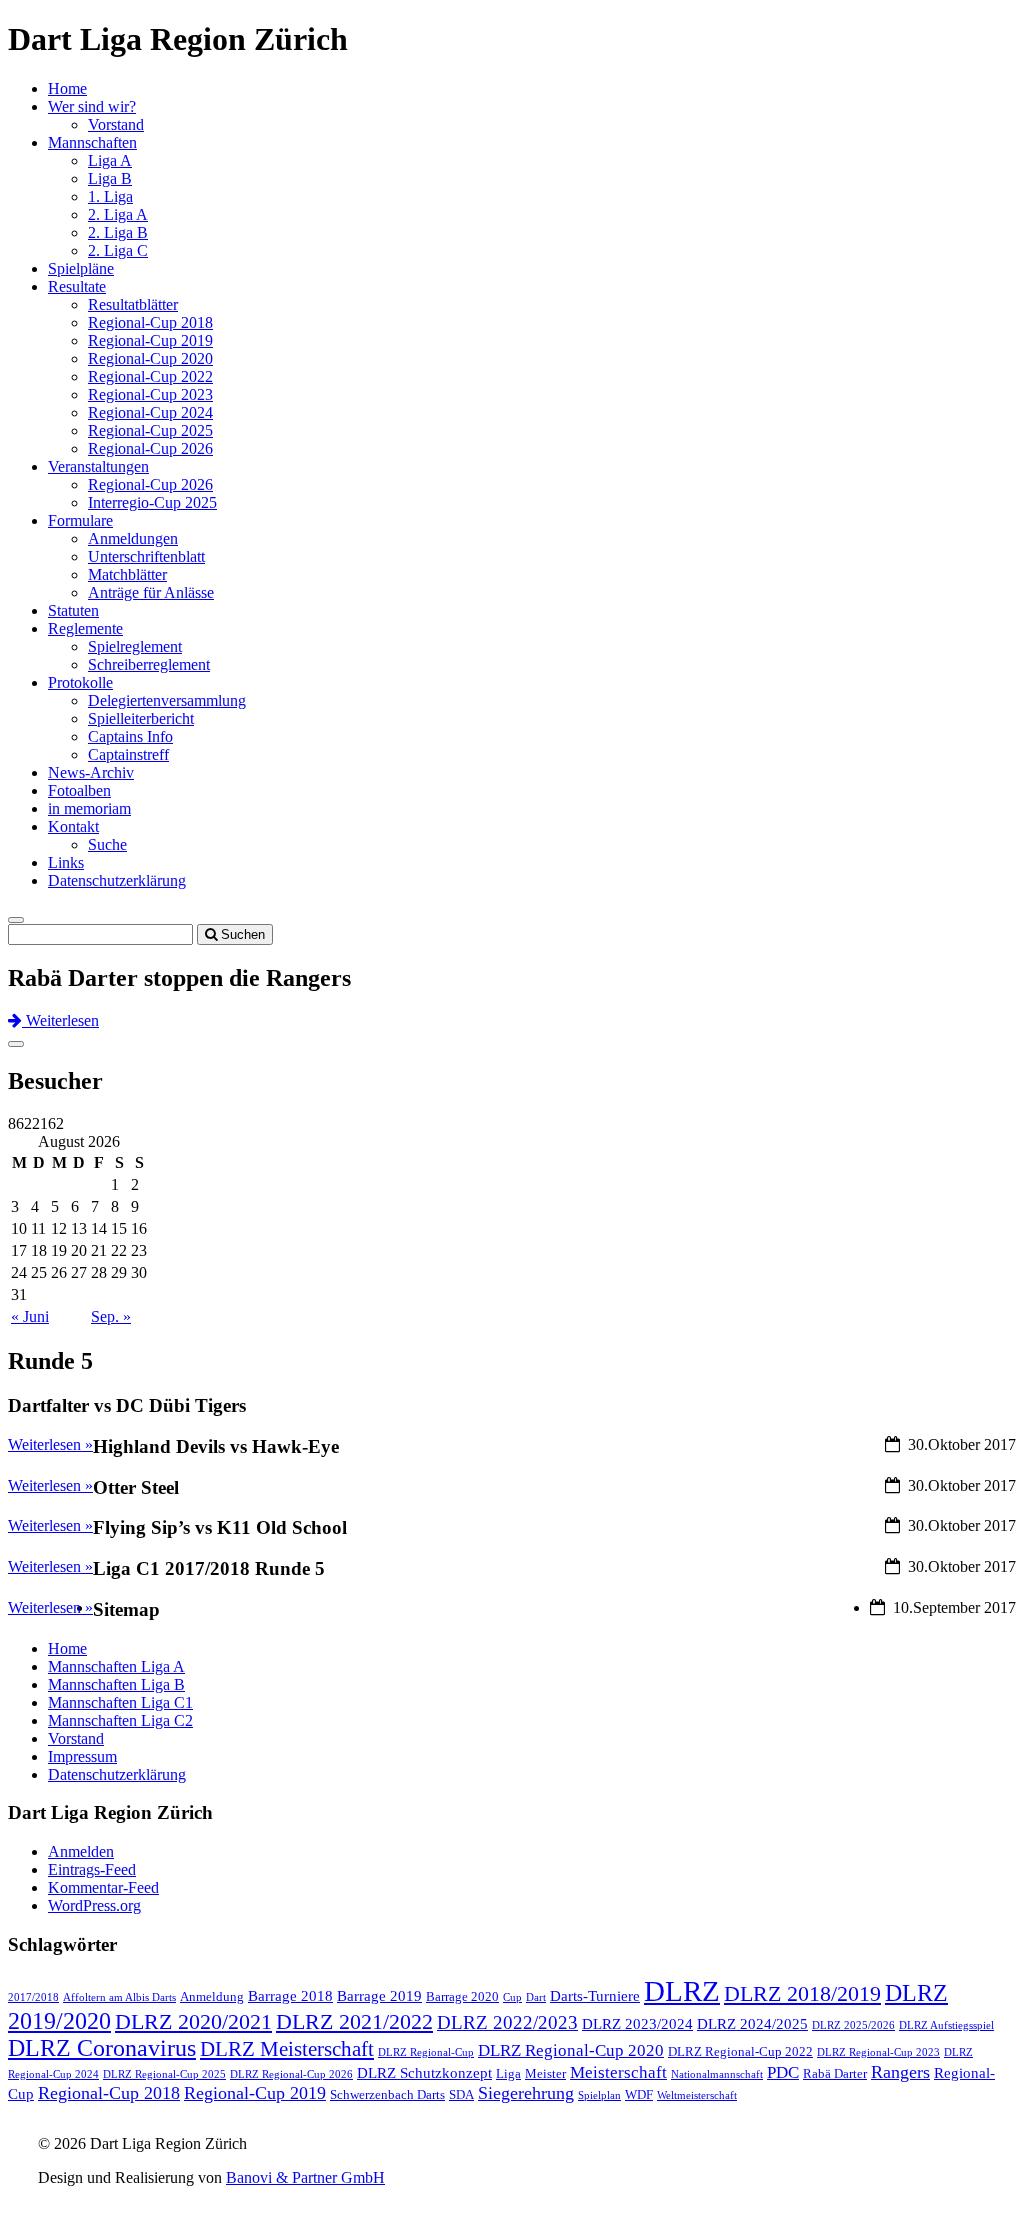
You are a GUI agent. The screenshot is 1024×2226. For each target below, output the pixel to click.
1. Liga (110, 196)
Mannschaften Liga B (116, 1684)
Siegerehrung (526, 2093)
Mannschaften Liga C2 (120, 1720)
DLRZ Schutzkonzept (424, 2073)
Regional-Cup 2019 (150, 340)
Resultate (77, 286)
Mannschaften (92, 142)
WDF (639, 2094)
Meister (545, 2073)
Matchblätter (127, 574)
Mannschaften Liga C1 (120, 1702)
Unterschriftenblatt (146, 556)
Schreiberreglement (149, 664)
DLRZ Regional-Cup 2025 (164, 2074)
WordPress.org (94, 1905)
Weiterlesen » (50, 1607)
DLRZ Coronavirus (102, 2048)
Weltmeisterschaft (697, 2095)
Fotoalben (79, 790)
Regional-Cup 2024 (150, 412)
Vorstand (116, 124)
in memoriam (89, 808)
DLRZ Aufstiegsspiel (946, 2025)
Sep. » (111, 1316)
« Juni (30, 1316)
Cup (512, 1997)
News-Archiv (91, 772)
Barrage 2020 (462, 1996)
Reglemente (85, 628)
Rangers (900, 2072)
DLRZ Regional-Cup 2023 (878, 2052)
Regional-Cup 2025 (150, 430)
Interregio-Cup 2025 (152, 502)
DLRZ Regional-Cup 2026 (291, 2074)
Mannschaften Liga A (116, 1666)
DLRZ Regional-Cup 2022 (740, 2051)
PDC (783, 2072)
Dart (536, 1997)
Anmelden (81, 1851)
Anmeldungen (133, 538)
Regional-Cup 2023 (150, 394)
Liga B (110, 178)
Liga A (110, 160)
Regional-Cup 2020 (150, 358)
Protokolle (80, 682)
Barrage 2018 (290, 1996)
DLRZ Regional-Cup (426, 2052)
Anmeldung (212, 1996)
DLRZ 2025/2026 (853, 2025)
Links (66, 862)
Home (67, 88)
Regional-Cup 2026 (150, 448)
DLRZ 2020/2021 (193, 2022)
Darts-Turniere (595, 1996)
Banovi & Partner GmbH (305, 2177)
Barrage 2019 (379, 1996)
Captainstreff (128, 754)
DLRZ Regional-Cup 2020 (571, 2050)
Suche (107, 844)
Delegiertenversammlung (167, 700)
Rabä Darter (835, 2073)
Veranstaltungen (98, 466)
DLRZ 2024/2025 (752, 2024)
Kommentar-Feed (103, 1887)
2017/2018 (33, 1997)
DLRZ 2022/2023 (507, 2022)
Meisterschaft (618, 2072)
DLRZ (682, 1991)
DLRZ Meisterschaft (287, 2049)
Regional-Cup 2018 (150, 322)
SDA (461, 2094)
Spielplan (599, 2095)
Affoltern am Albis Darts (119, 1997)
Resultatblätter (133, 304)
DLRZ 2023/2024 (637, 2024)
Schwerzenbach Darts (387, 2094)
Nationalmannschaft (717, 2074)
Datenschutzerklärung (117, 880)
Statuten (73, 610)
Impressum (82, 1756)
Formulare (80, 520)
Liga (508, 2073)
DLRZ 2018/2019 (802, 1993)
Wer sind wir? (92, 106)
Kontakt (73, 826)
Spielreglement (135, 646)
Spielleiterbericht (141, 718)
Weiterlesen (60, 1020)
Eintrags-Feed (92, 1869)
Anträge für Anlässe (151, 592)
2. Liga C (118, 250)
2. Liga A (118, 214)
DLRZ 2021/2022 (354, 2022)
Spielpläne (81, 268)
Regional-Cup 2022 (150, 376)
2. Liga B (118, 232)
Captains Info (130, 736)
